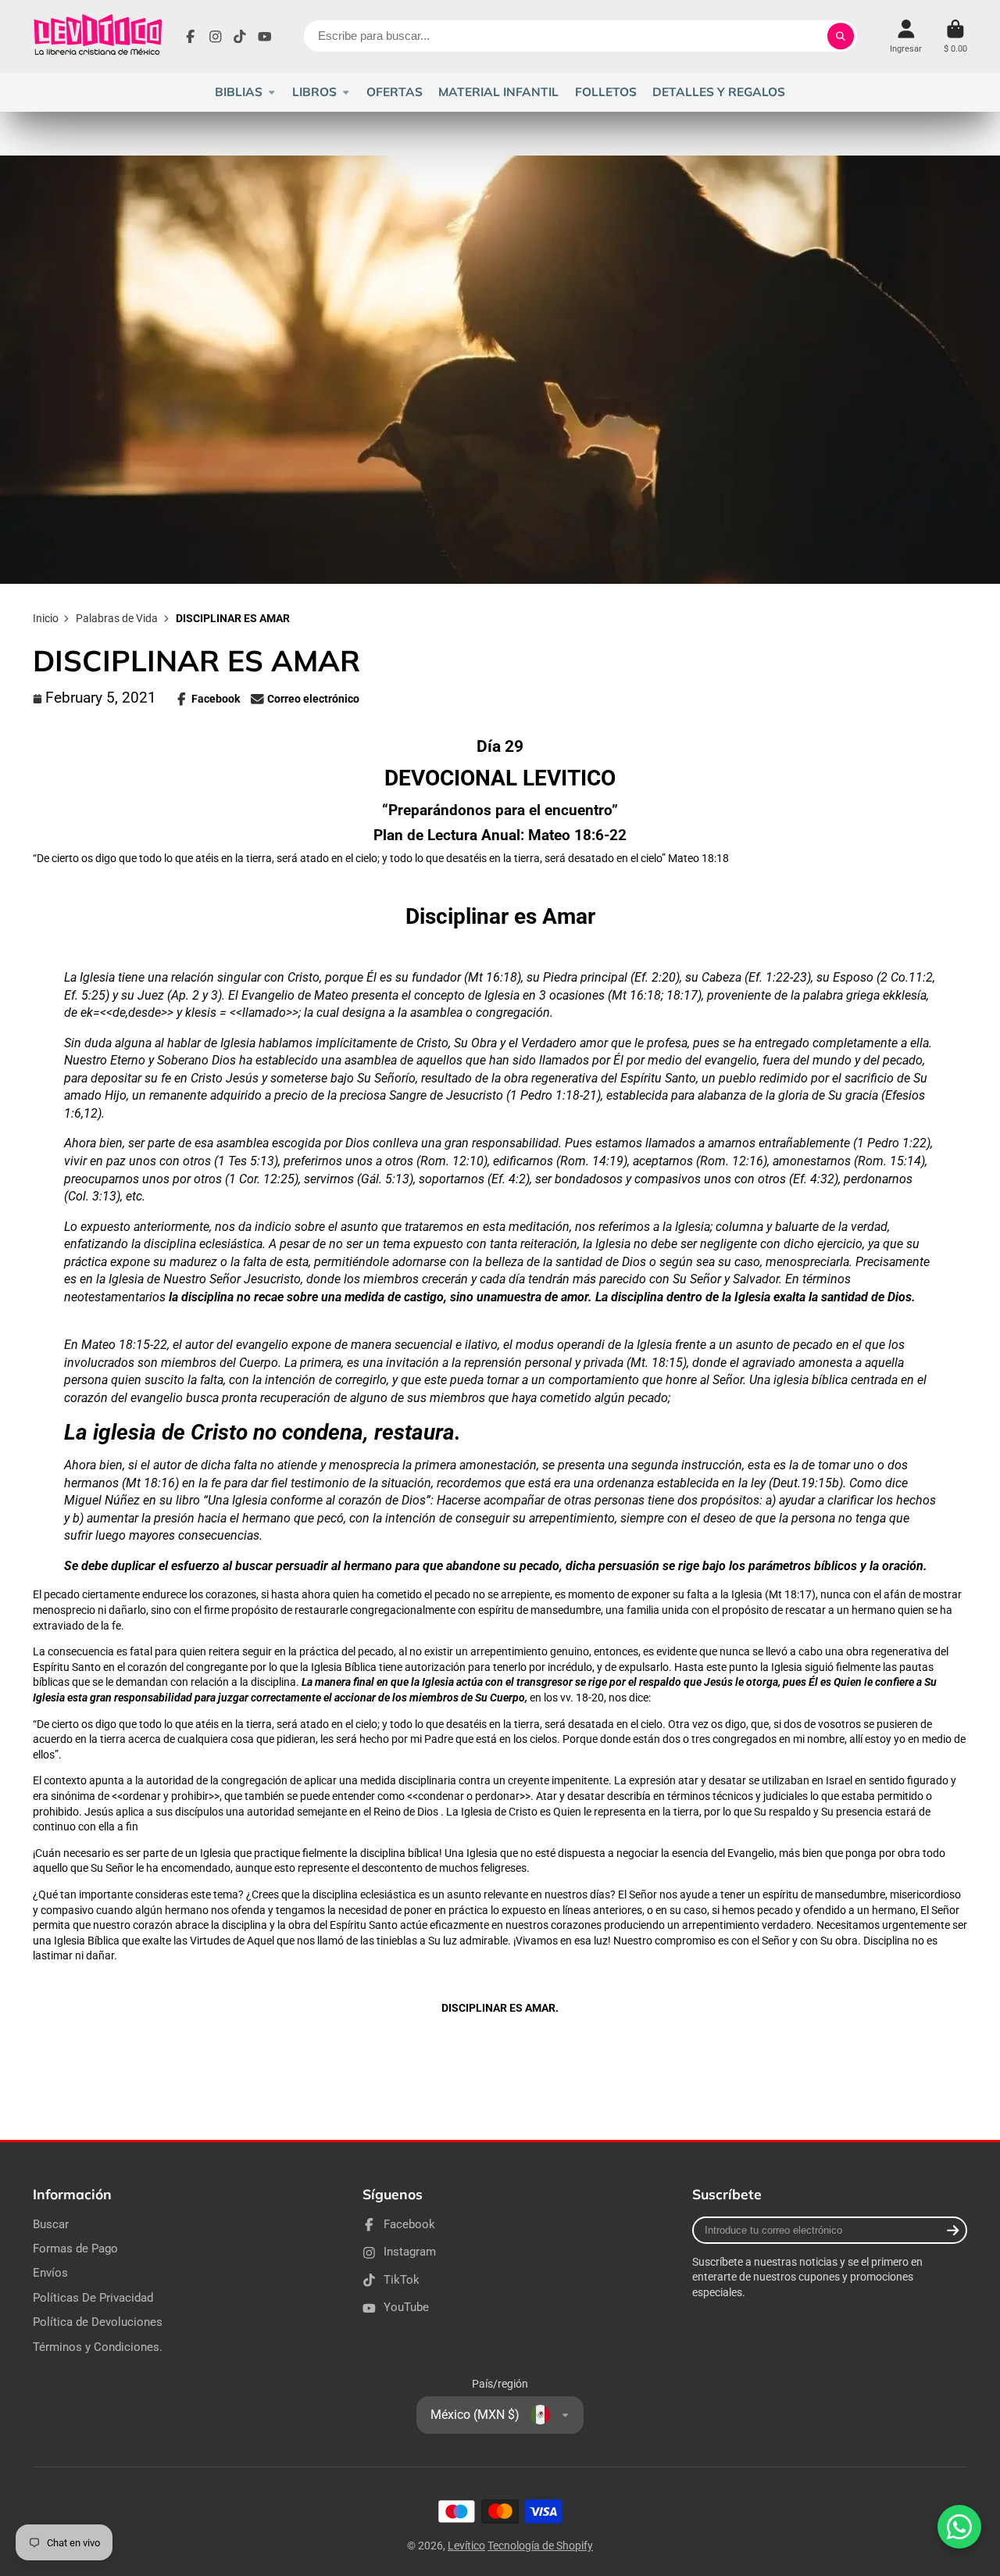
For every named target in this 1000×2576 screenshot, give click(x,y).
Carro (955, 36)
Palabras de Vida (117, 618)
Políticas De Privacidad (93, 2298)
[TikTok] (240, 37)
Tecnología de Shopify (540, 2546)
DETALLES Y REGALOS (719, 92)
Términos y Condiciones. (98, 2347)
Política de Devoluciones (98, 2322)
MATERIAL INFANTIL (498, 92)
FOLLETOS (606, 92)
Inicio (46, 618)
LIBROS (314, 92)
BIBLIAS (239, 92)
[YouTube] (265, 37)
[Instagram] (216, 37)
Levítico (466, 2546)
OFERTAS (395, 92)
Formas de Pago (75, 2249)
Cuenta (906, 36)
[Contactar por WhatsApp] (959, 2527)
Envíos (50, 2273)
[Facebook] (191, 37)
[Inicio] (97, 36)
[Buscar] (841, 36)
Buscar (51, 2224)
